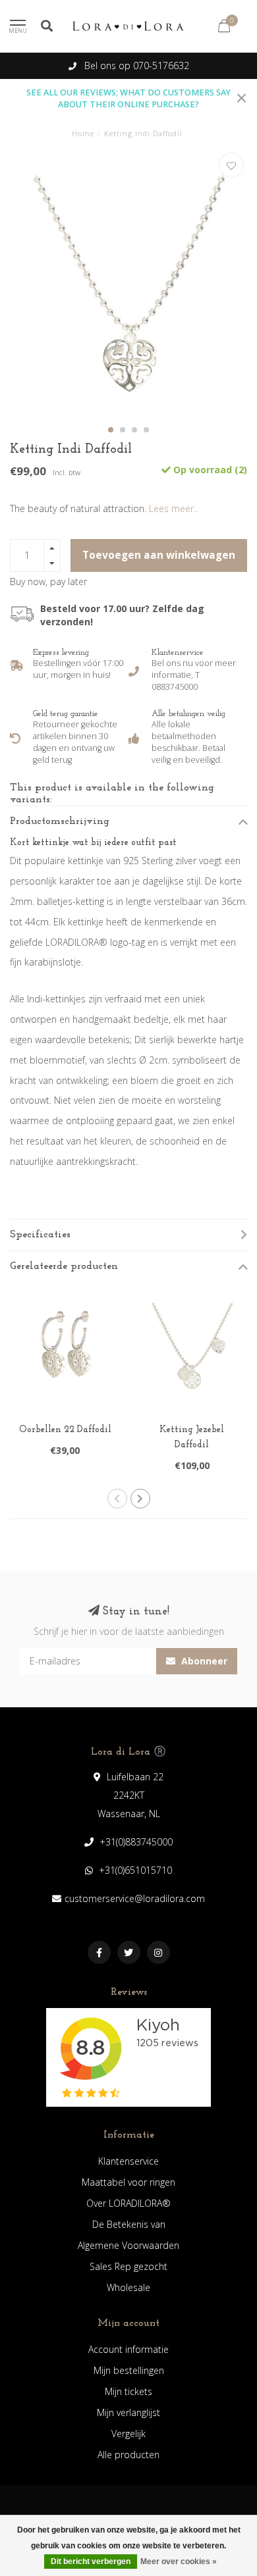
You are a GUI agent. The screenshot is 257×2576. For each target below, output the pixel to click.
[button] (111, 430)
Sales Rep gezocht (128, 2266)
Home (83, 133)
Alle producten (128, 2455)
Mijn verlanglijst (128, 2412)
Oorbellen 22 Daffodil (65, 1430)
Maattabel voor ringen (128, 2182)
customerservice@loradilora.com (135, 1898)
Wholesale (128, 2287)
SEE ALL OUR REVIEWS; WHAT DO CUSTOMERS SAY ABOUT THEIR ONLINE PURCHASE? (128, 98)
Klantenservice (128, 2161)
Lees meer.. (173, 508)
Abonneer (203, 1661)
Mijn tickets (128, 2391)
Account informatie (128, 2349)
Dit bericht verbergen (91, 2562)
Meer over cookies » (179, 2562)
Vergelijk (128, 2434)
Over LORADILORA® (128, 2203)
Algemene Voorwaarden (128, 2245)
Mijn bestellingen (129, 2370)
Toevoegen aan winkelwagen (159, 555)
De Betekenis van (129, 2224)
